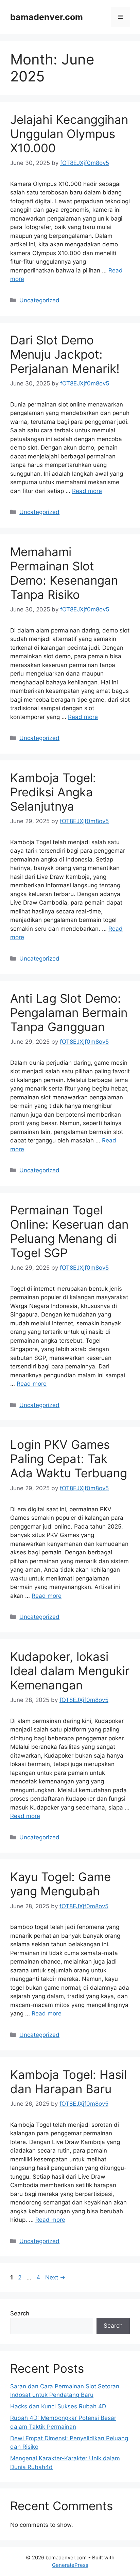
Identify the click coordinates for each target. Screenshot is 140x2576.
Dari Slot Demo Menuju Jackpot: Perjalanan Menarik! (65, 354)
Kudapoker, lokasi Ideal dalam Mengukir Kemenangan (70, 1671)
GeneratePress (70, 2565)
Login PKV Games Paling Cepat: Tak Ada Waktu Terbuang (69, 1459)
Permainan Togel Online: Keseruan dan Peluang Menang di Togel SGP (69, 1231)
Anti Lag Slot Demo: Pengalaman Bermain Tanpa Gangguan (69, 1012)
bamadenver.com (47, 17)
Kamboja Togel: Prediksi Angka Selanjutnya (53, 792)
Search (20, 2313)
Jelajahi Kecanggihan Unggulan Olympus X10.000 (69, 134)
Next (55, 2277)
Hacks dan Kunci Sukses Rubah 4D (58, 2406)
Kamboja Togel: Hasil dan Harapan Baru (68, 2082)
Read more (87, 491)
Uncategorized (39, 300)
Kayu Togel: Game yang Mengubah (60, 1884)
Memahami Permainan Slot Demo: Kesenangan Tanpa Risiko (64, 573)
